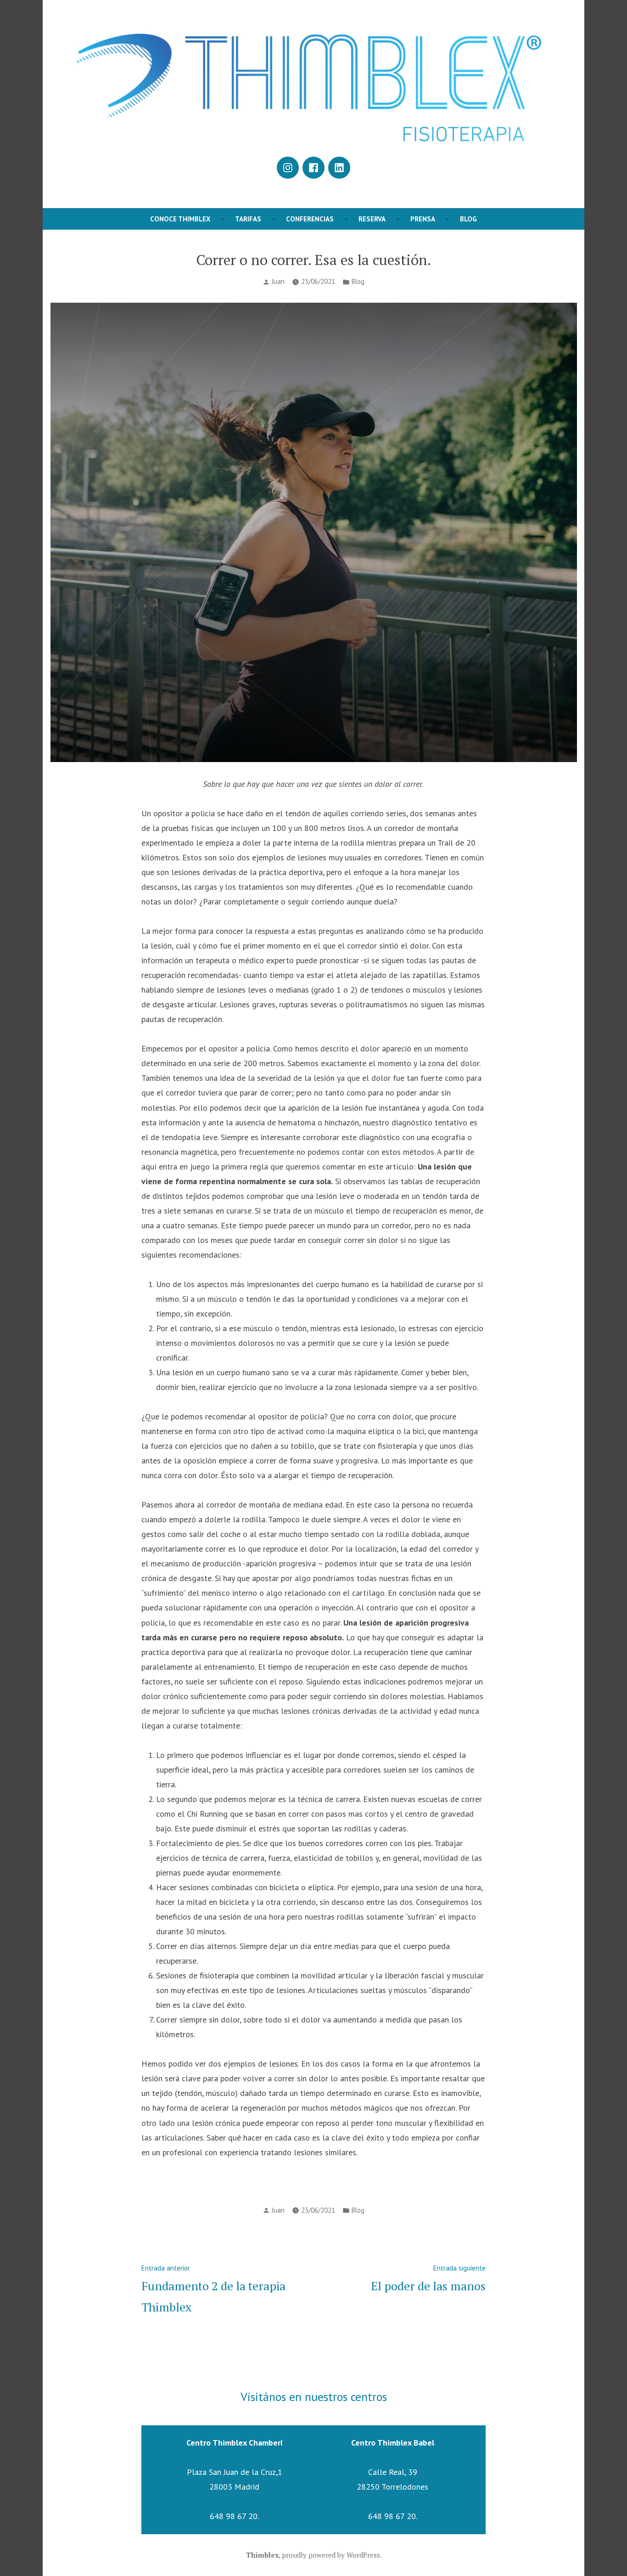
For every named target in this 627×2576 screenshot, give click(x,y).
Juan (278, 281)
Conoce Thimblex (180, 219)
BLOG (468, 219)
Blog (358, 281)
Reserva (372, 219)
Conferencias (310, 219)
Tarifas (248, 219)
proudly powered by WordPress (331, 2555)
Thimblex (262, 2555)
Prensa (423, 219)
